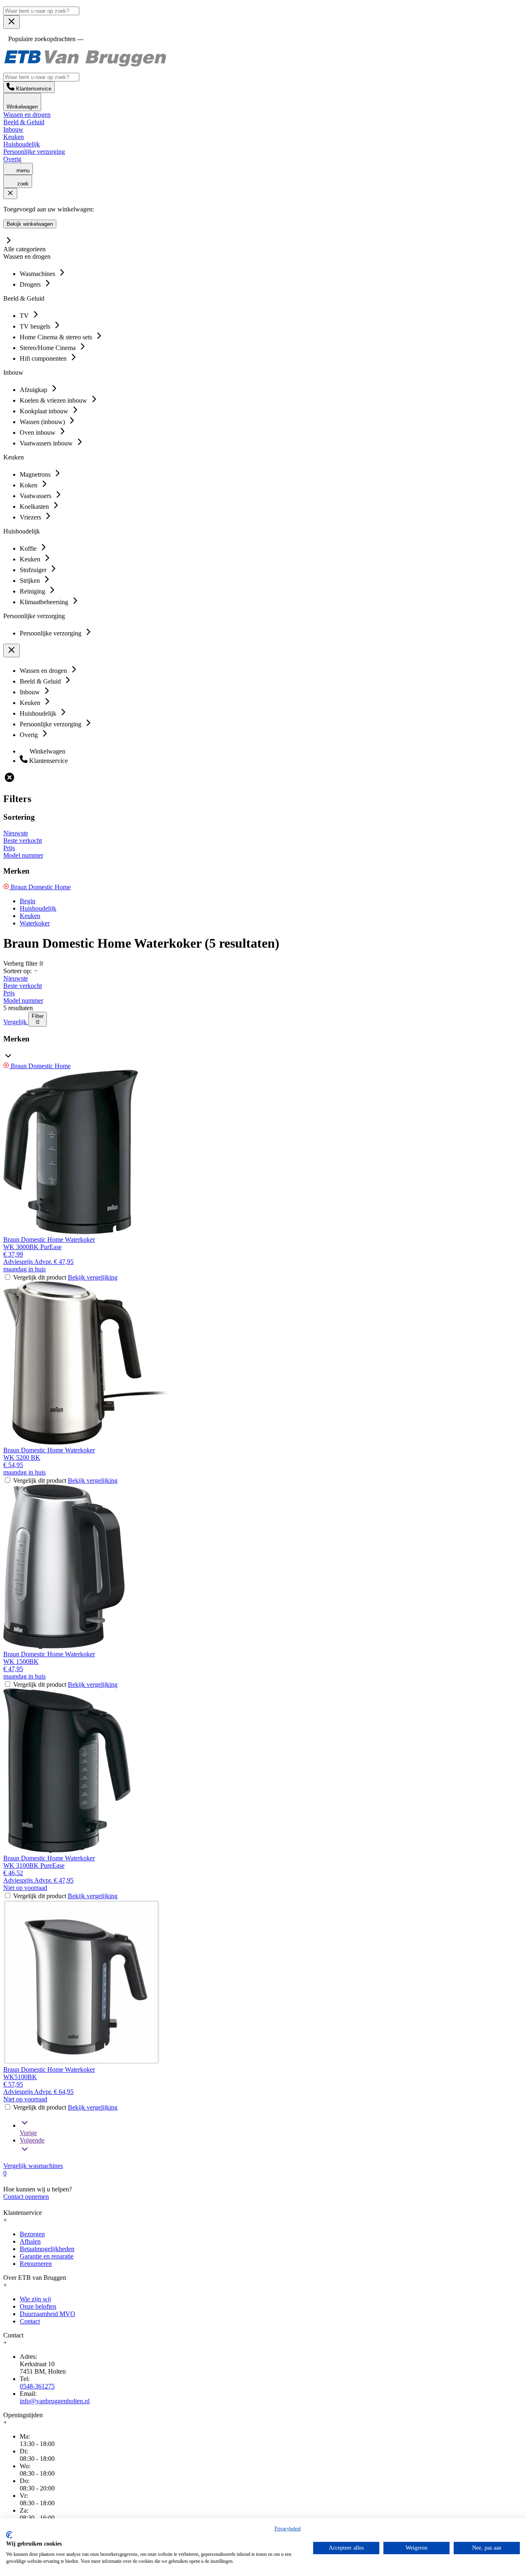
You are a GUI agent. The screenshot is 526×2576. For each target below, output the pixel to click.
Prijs (9, 848)
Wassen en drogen (27, 115)
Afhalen (30, 2241)
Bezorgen (32, 2234)
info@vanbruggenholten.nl (55, 2401)
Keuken (14, 137)
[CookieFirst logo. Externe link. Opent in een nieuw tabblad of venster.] (9, 2535)
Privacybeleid (288, 2529)
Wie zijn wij (35, 2299)
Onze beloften (38, 2306)
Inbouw (13, 129)
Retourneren (36, 2264)
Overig (12, 159)
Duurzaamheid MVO (47, 2314)
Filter (38, 1016)
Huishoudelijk (22, 144)
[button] (263, 1049)
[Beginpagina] (85, 66)
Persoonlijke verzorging (34, 152)
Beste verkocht (23, 841)
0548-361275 (37, 2386)
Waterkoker (35, 923)
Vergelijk (16, 1022)
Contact (30, 2321)
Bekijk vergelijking (93, 1277)
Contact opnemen (26, 2197)
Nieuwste (16, 833)
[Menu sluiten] (12, 22)
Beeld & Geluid (24, 122)
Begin (28, 901)
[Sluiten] (10, 194)
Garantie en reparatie (47, 2256)
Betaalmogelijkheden (47, 2249)
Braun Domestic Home (40, 887)
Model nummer (23, 855)
